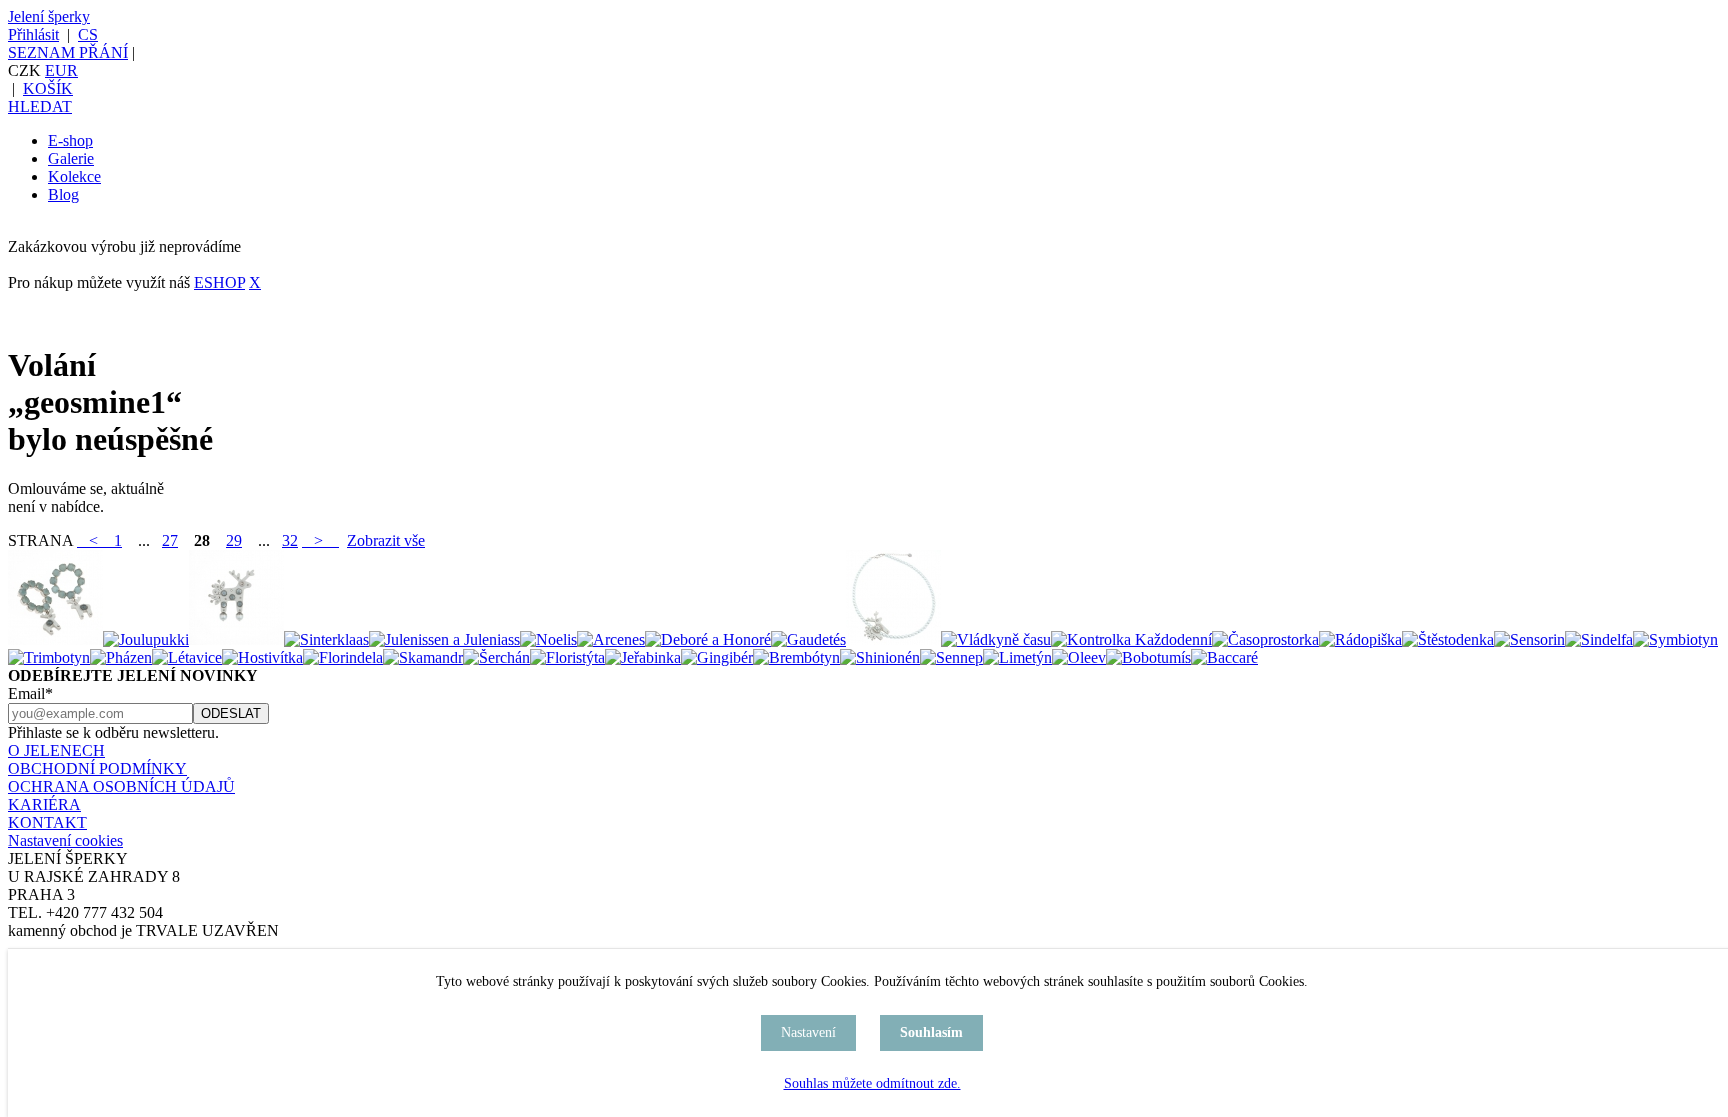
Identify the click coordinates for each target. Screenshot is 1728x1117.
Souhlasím (931, 1032)
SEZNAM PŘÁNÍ (68, 52)
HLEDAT (40, 106)
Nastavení (808, 1032)
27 (170, 540)
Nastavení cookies (65, 840)
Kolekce (74, 176)
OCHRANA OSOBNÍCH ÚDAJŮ (121, 786)
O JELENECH (56, 750)
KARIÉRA (44, 804)
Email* (30, 693)
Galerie (71, 158)
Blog (63, 194)
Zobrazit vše (386, 540)
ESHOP (219, 282)
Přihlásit (33, 34)
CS (88, 34)
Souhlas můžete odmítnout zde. (872, 1083)
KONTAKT (47, 822)
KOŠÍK (48, 88)
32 (290, 540)
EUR (61, 70)
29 (234, 540)
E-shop (70, 140)
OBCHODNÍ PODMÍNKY (97, 768)
